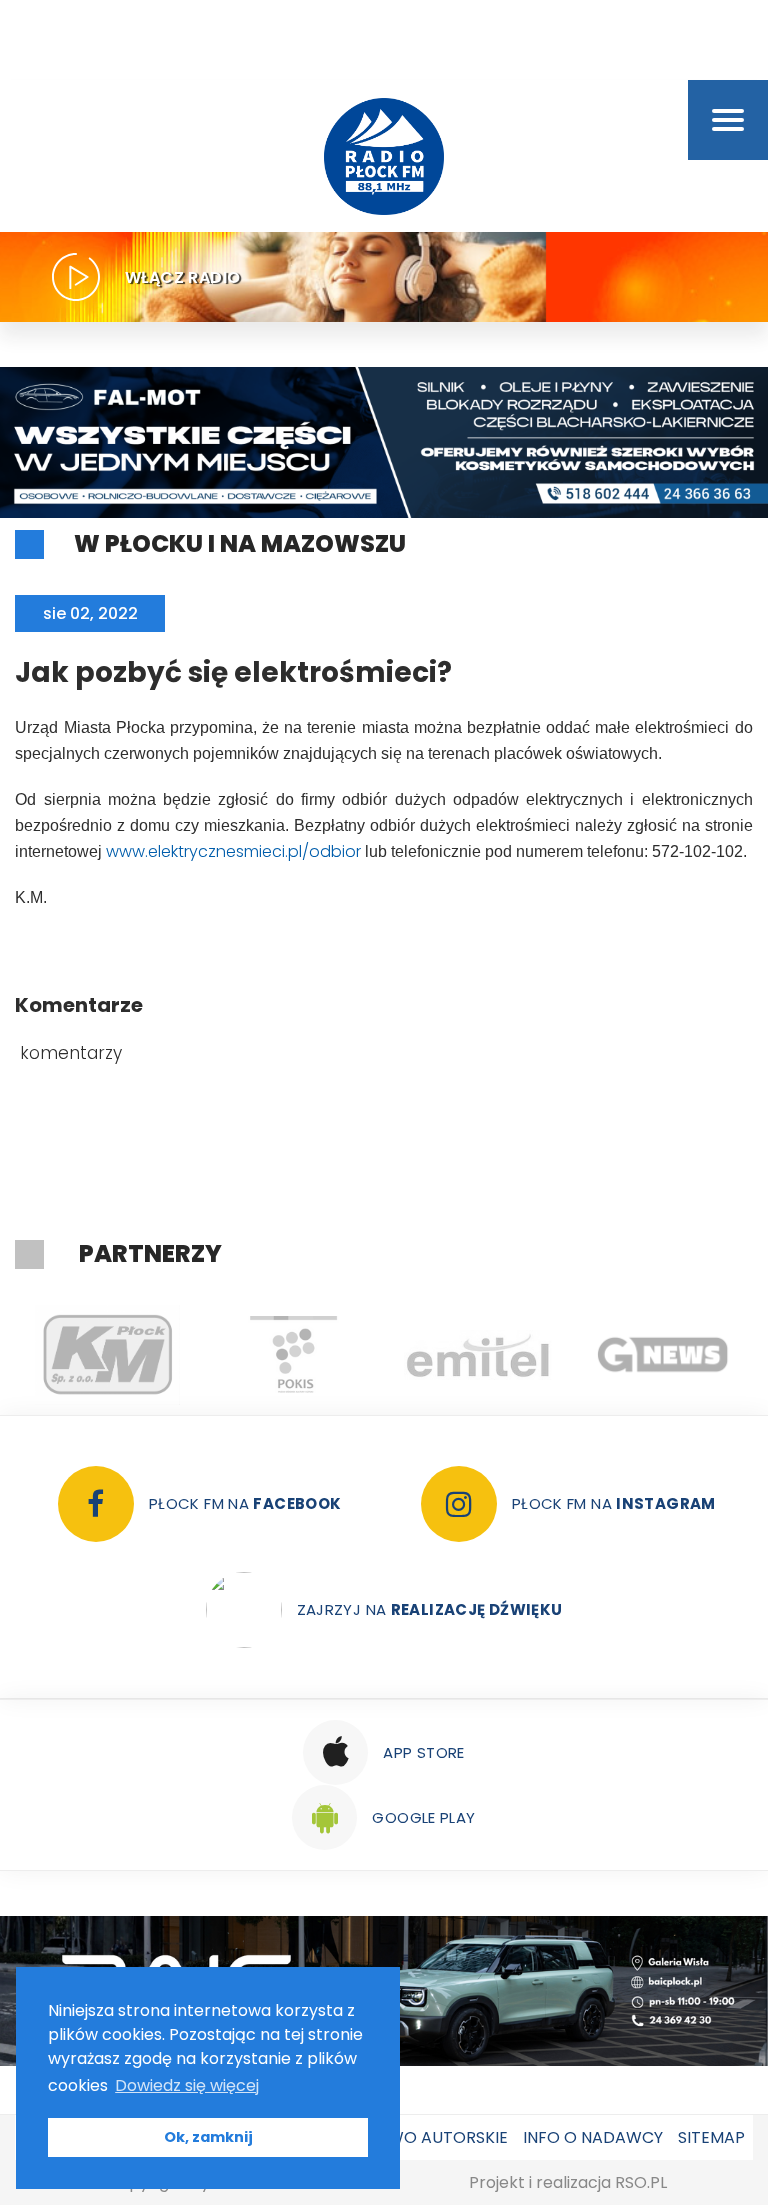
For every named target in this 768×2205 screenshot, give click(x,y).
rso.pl (641, 2182)
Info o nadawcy (593, 2137)
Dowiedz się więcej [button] (187, 2085)
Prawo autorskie (432, 2137)
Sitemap (711, 2137)
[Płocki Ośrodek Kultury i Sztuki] (292, 1355)
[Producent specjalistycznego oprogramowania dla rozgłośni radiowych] (662, 1355)
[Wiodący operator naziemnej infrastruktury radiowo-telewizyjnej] (477, 1355)
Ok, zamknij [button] (208, 2137)
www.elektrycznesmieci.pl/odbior (233, 851)
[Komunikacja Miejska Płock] (107, 1355)
